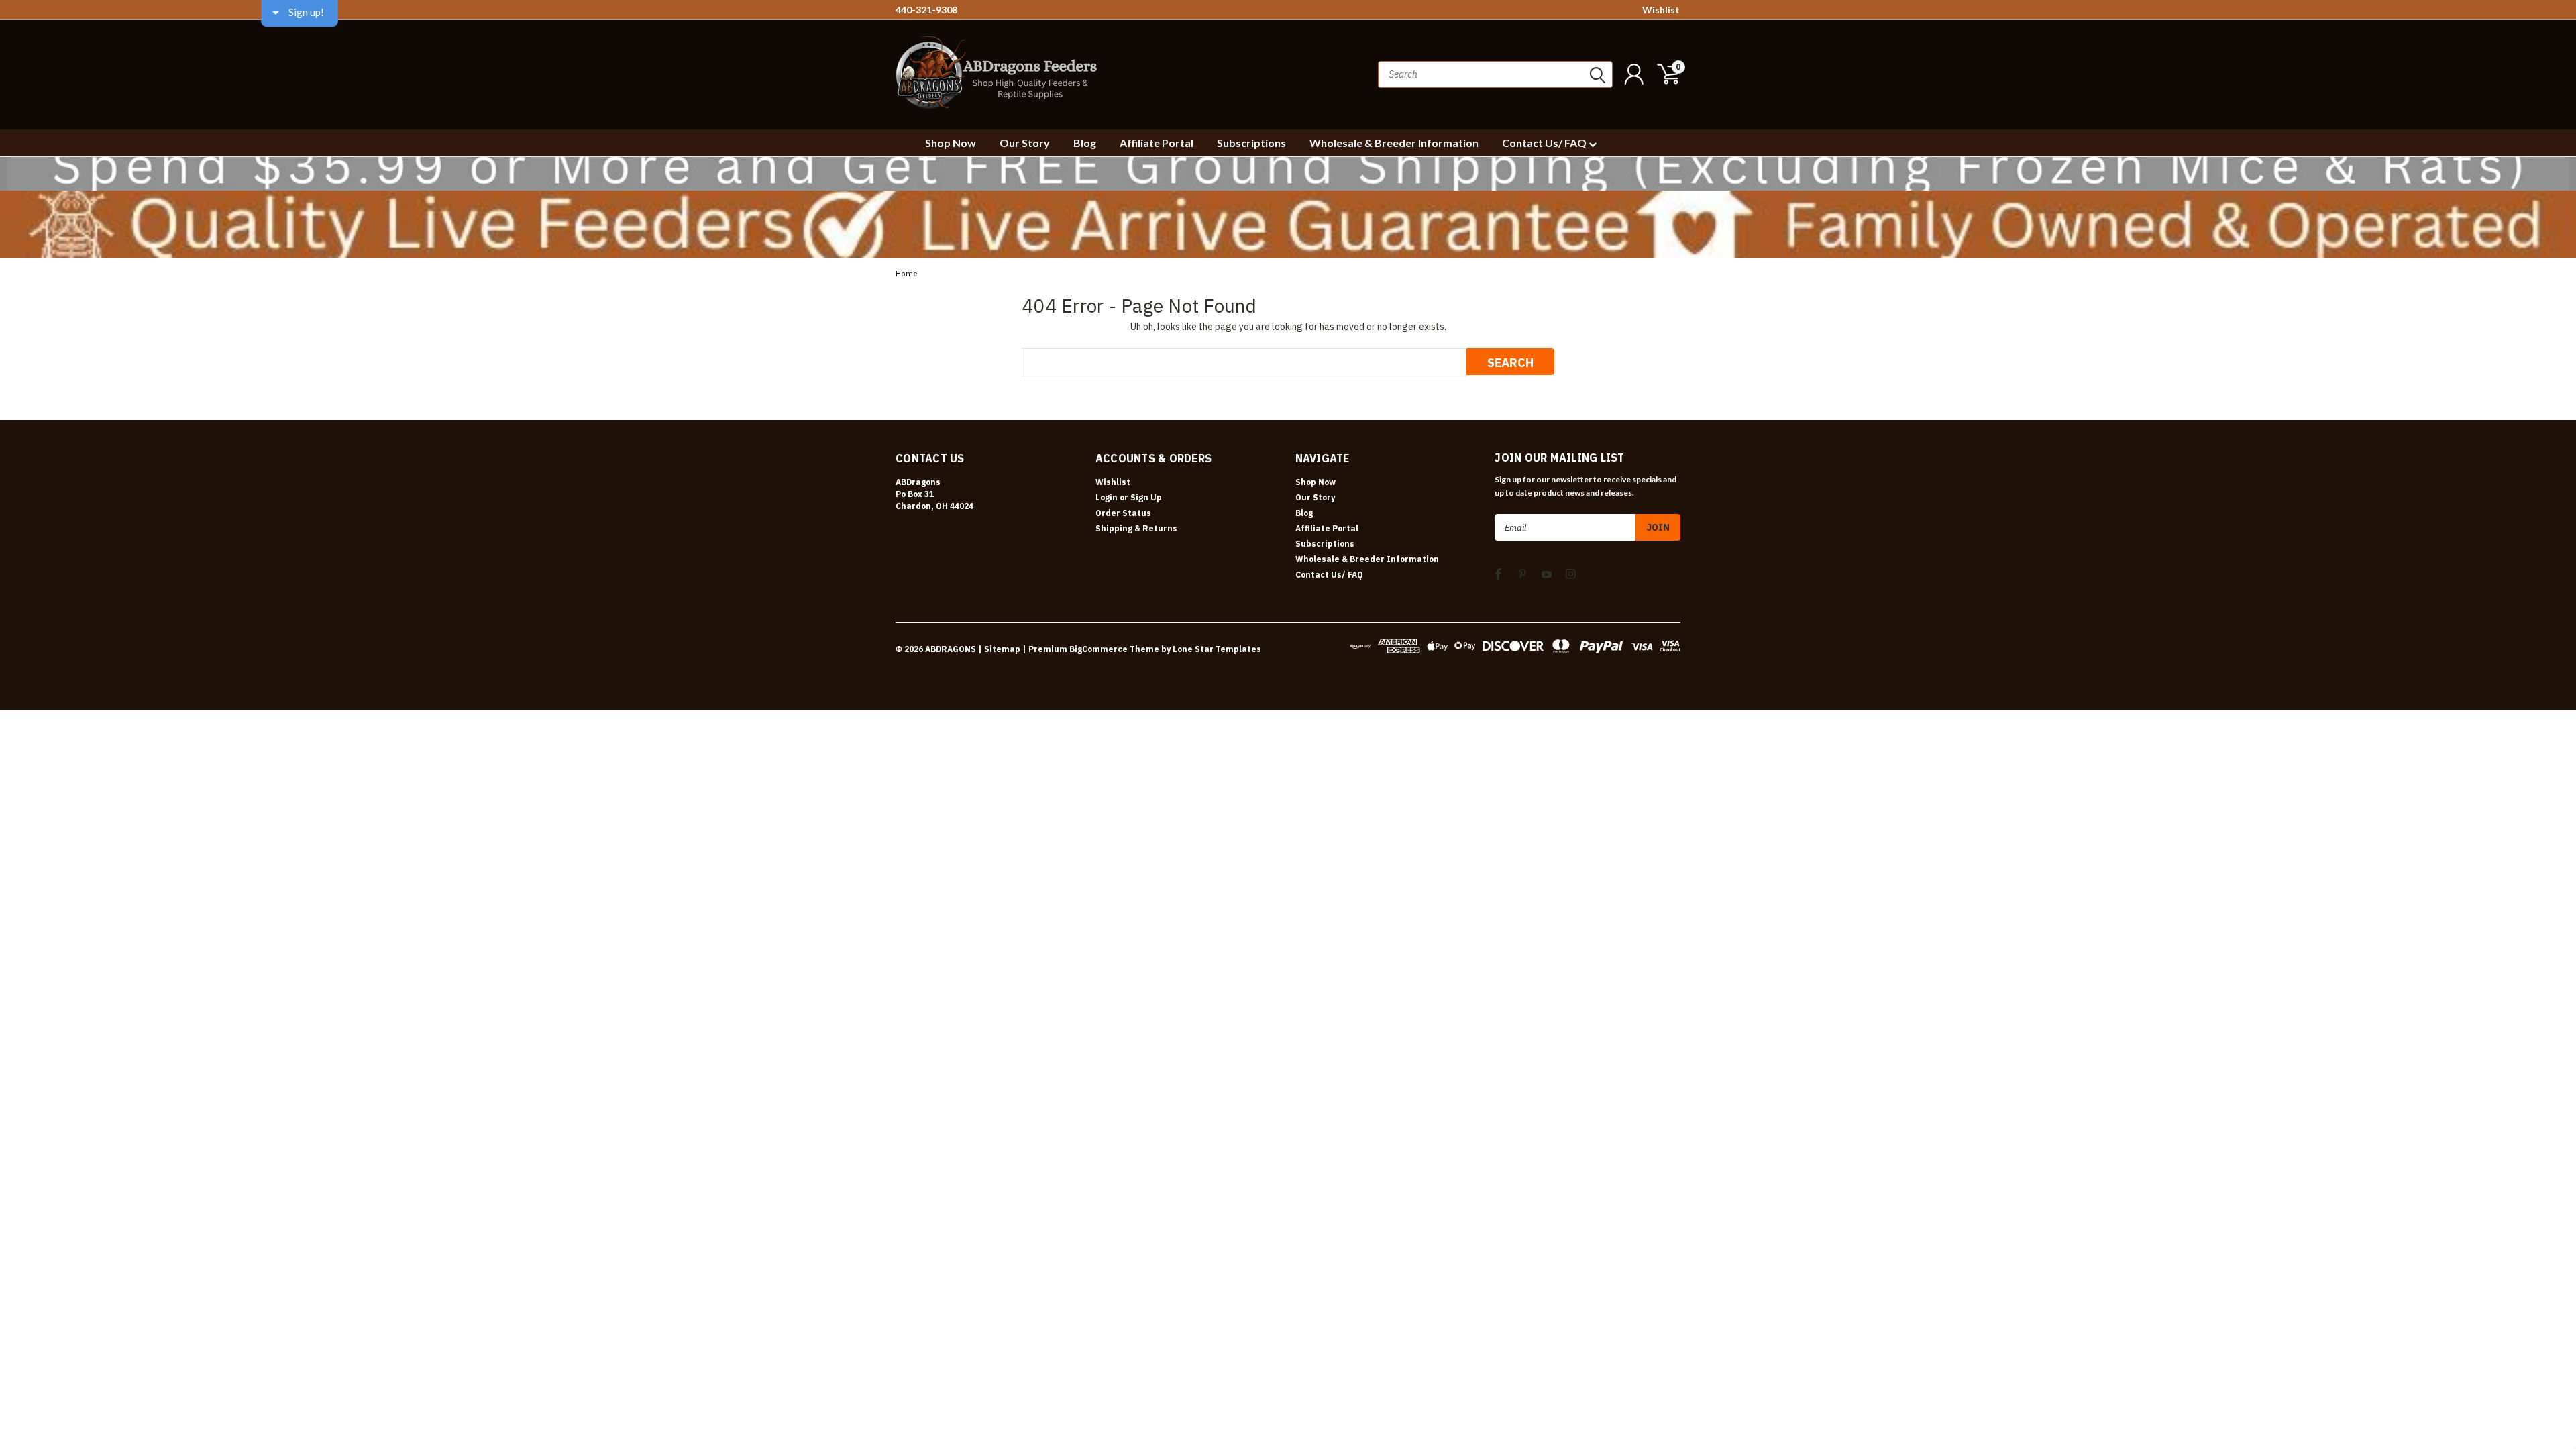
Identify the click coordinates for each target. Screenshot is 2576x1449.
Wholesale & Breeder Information (1394, 143)
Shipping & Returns (1136, 528)
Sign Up (1146, 497)
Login (1107, 497)
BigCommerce (1098, 649)
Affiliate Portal (1157, 143)
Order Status (1123, 513)
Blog (1085, 143)
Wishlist (1661, 10)
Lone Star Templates (1217, 649)
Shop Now (951, 143)
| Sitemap (999, 649)
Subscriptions (1251, 143)
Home (907, 274)
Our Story (1025, 143)
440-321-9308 (926, 10)
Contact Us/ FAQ (1545, 143)
